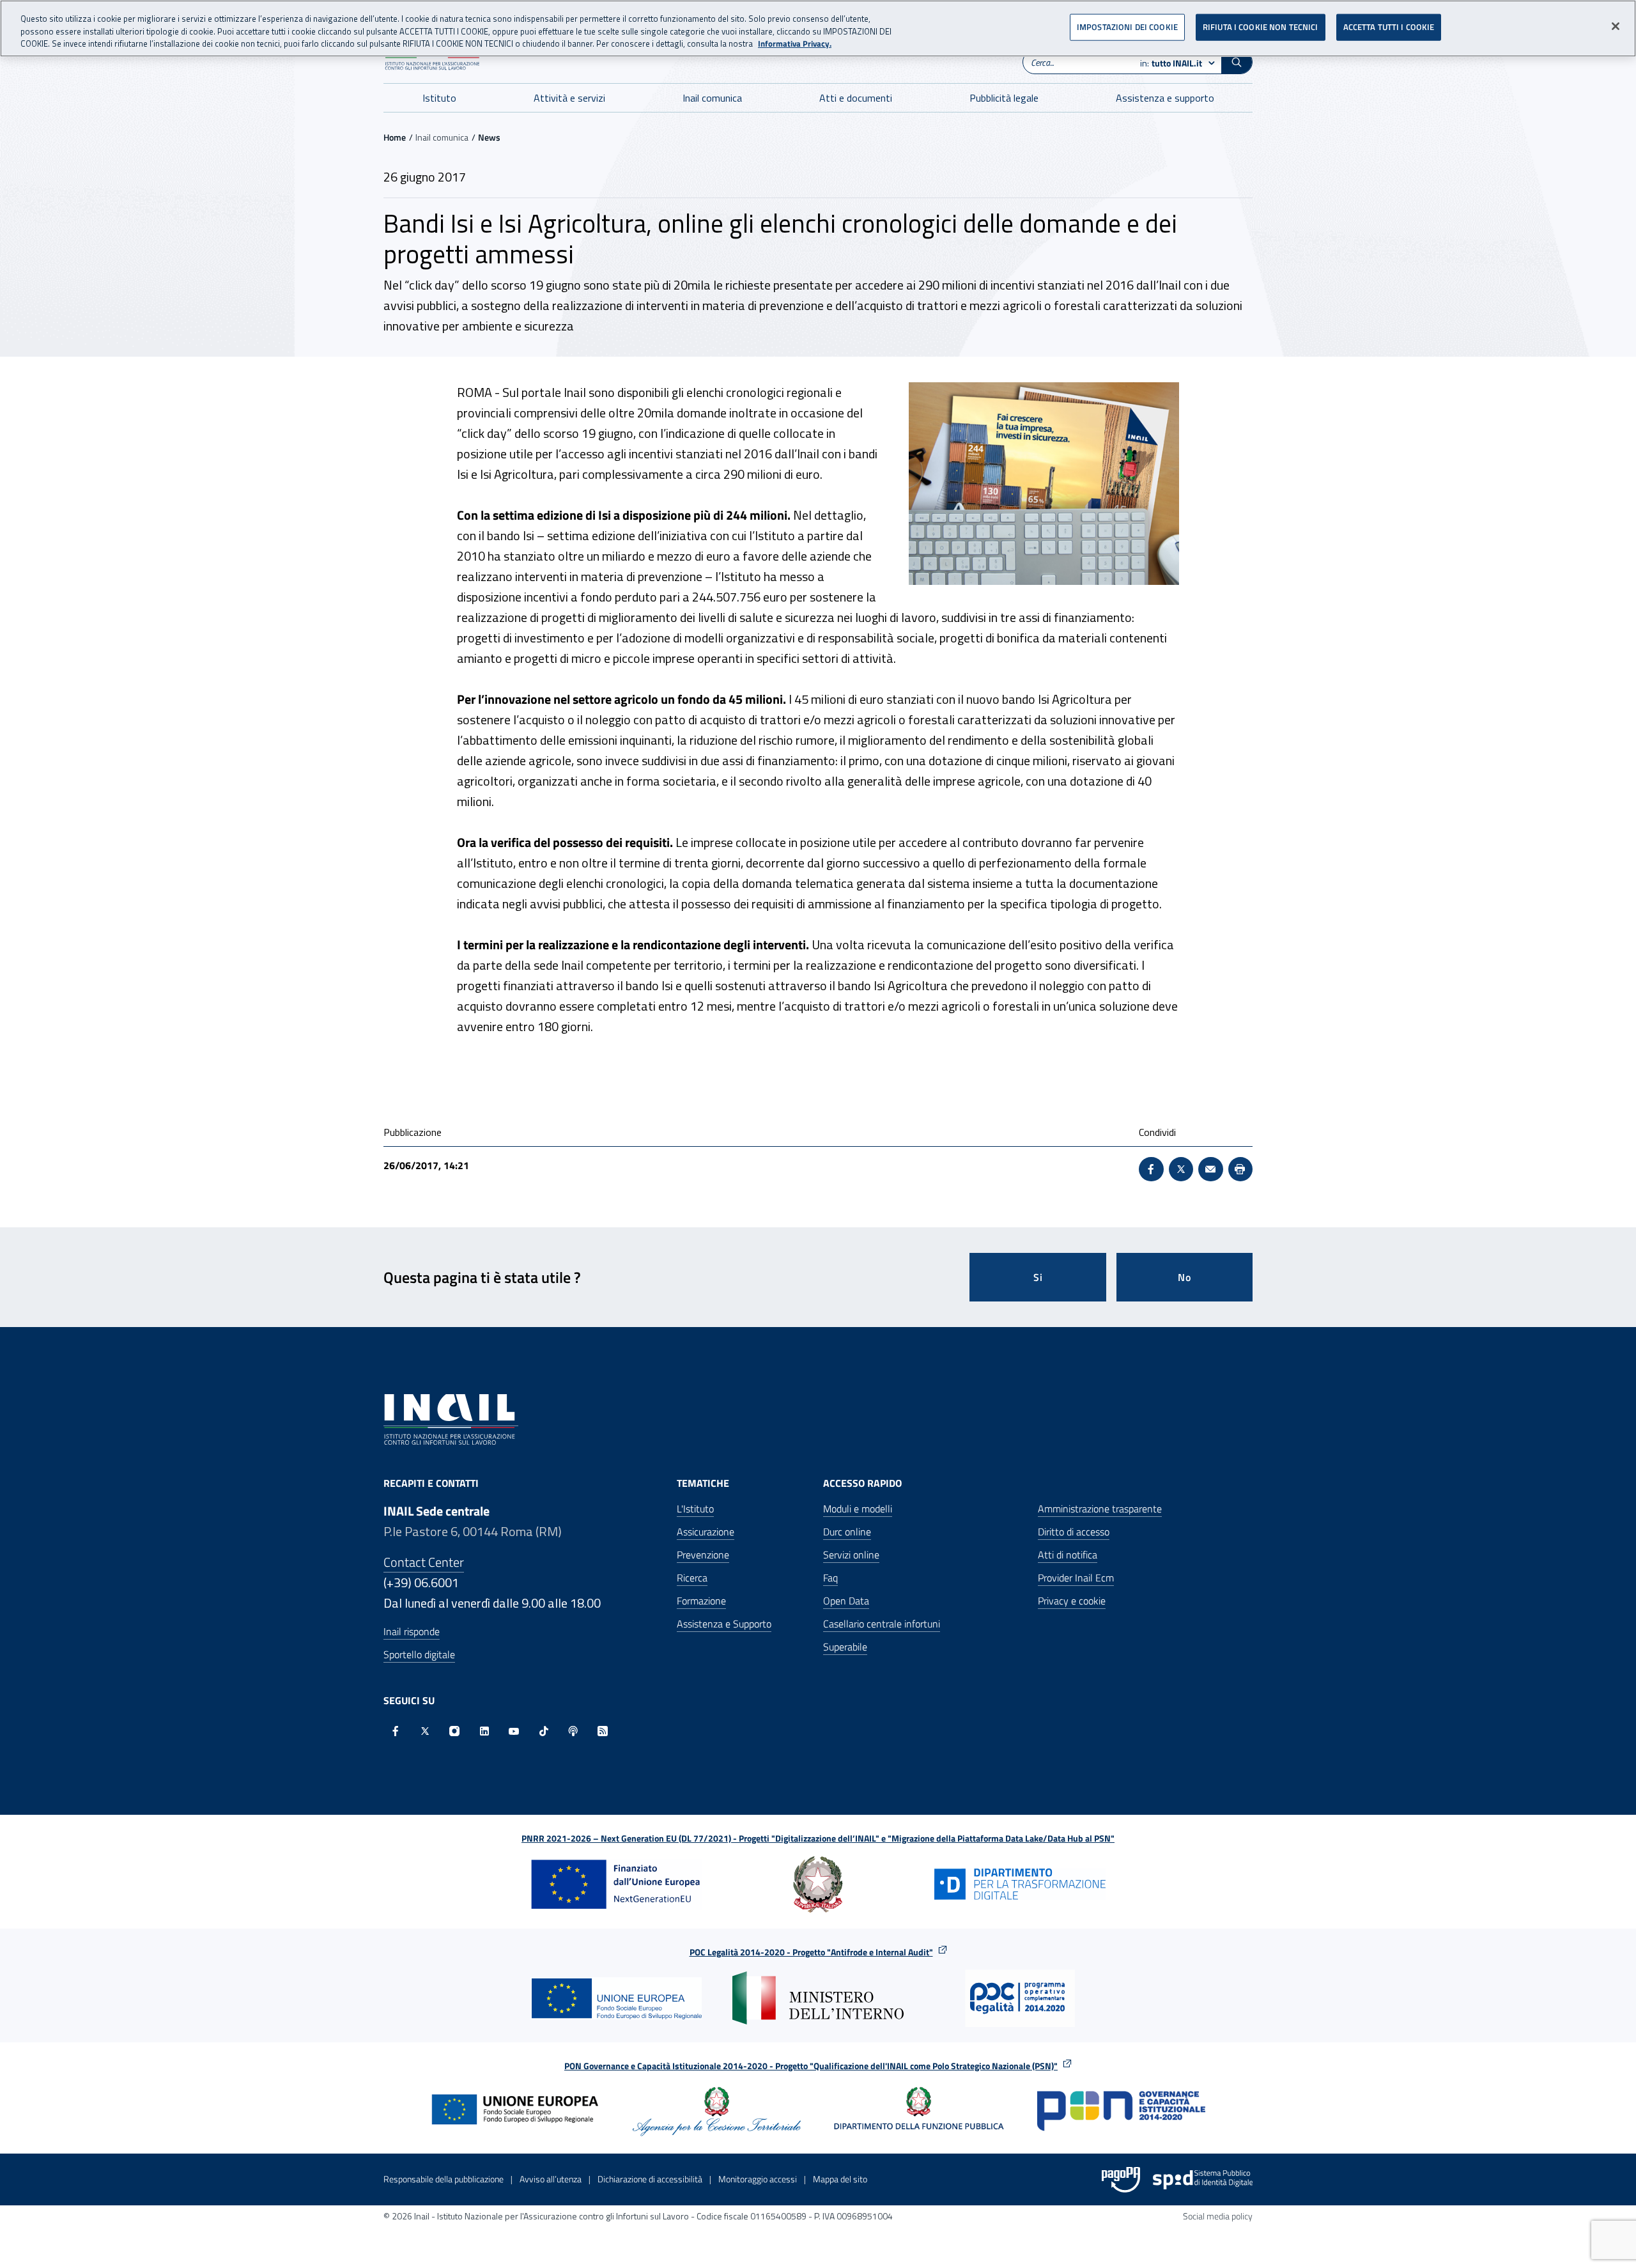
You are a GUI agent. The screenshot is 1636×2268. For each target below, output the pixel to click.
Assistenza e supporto (1165, 98)
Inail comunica (712, 98)
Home (395, 137)
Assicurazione (706, 1532)
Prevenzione (703, 1555)
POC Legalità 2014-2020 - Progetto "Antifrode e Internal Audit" (811, 1952)
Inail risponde (412, 1631)
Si (1038, 1277)
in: (1171, 63)
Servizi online (851, 1555)
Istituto (439, 98)
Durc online (847, 1532)
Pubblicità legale (1004, 98)
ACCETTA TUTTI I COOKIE (1389, 27)
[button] (1237, 62)
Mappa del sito (840, 2179)
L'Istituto (695, 1509)
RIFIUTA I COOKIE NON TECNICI (1261, 27)
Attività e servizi (569, 98)
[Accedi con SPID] (1203, 2180)
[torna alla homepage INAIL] (451, 1418)
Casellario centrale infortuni (882, 1624)
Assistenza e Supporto (724, 1624)
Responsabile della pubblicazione (444, 2179)
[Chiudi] (1616, 26)
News (489, 137)
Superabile (845, 1647)
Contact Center (424, 1562)
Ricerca (692, 1578)
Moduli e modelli (858, 1509)
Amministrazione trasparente (1100, 1509)
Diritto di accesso (1074, 1532)
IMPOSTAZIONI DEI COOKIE (1127, 27)
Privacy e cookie (1072, 1601)
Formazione (701, 1601)
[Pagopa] (1121, 2180)
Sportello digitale (419, 1654)
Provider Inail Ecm (1076, 1578)
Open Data (846, 1601)
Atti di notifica (1068, 1555)
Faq (830, 1578)
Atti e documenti (856, 98)
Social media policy (1218, 2216)
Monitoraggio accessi (758, 2179)
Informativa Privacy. (795, 44)
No (1185, 1277)
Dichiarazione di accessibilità (650, 2179)
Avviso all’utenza (551, 2179)
